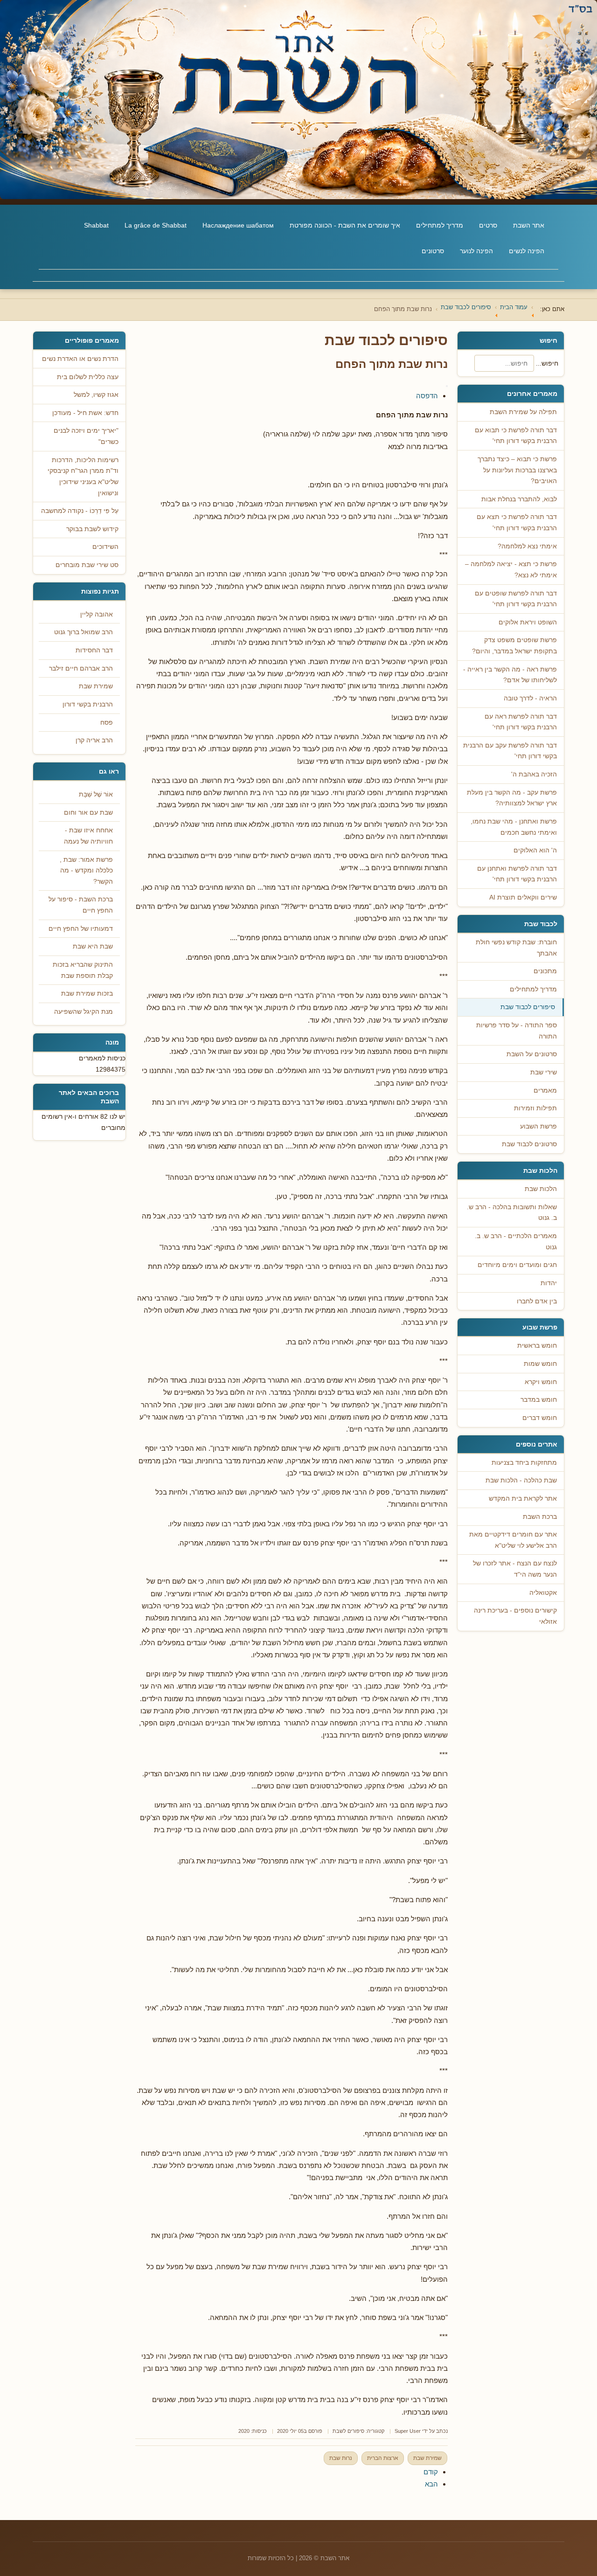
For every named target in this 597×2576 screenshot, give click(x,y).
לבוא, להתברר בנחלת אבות (519, 499)
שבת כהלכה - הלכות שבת (521, 1480)
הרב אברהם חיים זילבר (81, 668)
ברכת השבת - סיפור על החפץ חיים (81, 905)
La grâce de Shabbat (156, 225)
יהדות (549, 1283)
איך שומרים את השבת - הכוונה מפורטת (345, 225)
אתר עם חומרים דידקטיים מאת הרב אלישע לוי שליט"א (513, 1540)
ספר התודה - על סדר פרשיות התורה (517, 1031)
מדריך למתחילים (440, 225)
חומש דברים (540, 1418)
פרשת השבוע (538, 1126)
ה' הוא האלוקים (535, 850)
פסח (107, 723)
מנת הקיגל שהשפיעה (83, 1012)
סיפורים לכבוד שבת (528, 1007)
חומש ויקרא (541, 1382)
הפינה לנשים (527, 251)
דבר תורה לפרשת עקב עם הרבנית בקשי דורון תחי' (510, 751)
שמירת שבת (427, 2458)
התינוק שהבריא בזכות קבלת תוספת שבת (83, 970)
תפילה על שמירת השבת (523, 412)
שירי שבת (544, 1072)
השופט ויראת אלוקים (528, 622)
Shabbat (96, 225)
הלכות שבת (541, 1189)
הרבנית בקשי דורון (88, 704)
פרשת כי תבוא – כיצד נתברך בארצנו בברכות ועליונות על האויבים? (517, 470)
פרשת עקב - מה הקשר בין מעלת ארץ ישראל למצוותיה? (512, 798)
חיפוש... (547, 363)
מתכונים (545, 971)
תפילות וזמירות (535, 1108)
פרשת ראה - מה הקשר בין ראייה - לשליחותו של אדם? (510, 675)
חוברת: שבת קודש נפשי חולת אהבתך (516, 948)
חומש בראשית (537, 1346)
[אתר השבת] (298, 100)
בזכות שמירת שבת (87, 994)
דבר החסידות (94, 650)
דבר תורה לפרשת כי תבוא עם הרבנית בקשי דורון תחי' (516, 436)
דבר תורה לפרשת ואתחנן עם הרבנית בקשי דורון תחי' (517, 874)
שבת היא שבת (93, 946)
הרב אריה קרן (94, 740)
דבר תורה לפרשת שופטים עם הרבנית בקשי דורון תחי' (516, 599)
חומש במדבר (539, 1400)
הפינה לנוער (476, 251)
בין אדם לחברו (537, 1301)
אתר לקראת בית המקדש (523, 1499)
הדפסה (427, 396)
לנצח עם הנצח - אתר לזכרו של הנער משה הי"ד (515, 1569)
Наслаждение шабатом (238, 225)
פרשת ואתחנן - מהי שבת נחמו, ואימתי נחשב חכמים (514, 827)
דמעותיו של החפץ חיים (81, 929)
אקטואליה (543, 1593)
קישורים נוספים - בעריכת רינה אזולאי (515, 1616)
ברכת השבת (540, 1517)
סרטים (488, 225)
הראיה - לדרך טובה (530, 698)
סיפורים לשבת (348, 2431)
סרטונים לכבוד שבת (529, 1144)
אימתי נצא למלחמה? (527, 546)
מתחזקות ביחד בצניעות (524, 1463)
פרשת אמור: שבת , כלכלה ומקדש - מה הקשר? (86, 871)
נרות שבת (341, 2458)
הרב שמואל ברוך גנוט (83, 632)
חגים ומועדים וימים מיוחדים (517, 1265)
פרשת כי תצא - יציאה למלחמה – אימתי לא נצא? (511, 570)
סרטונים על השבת (532, 1054)
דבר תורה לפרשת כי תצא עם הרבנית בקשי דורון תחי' (517, 523)
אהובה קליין (97, 614)
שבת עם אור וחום (88, 813)
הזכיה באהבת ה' (534, 774)
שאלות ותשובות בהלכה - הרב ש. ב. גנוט (512, 1213)
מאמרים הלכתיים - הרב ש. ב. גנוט (516, 1242)
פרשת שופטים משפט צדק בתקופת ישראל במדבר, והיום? (514, 646)
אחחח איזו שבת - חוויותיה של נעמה (88, 836)
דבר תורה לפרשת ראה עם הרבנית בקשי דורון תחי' (521, 722)
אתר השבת (529, 225)
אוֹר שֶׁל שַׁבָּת (96, 794)
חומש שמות (540, 1364)
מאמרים (545, 1091)
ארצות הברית (383, 2458)
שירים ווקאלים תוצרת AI (523, 897)
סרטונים (433, 251)
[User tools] (447, 386)
